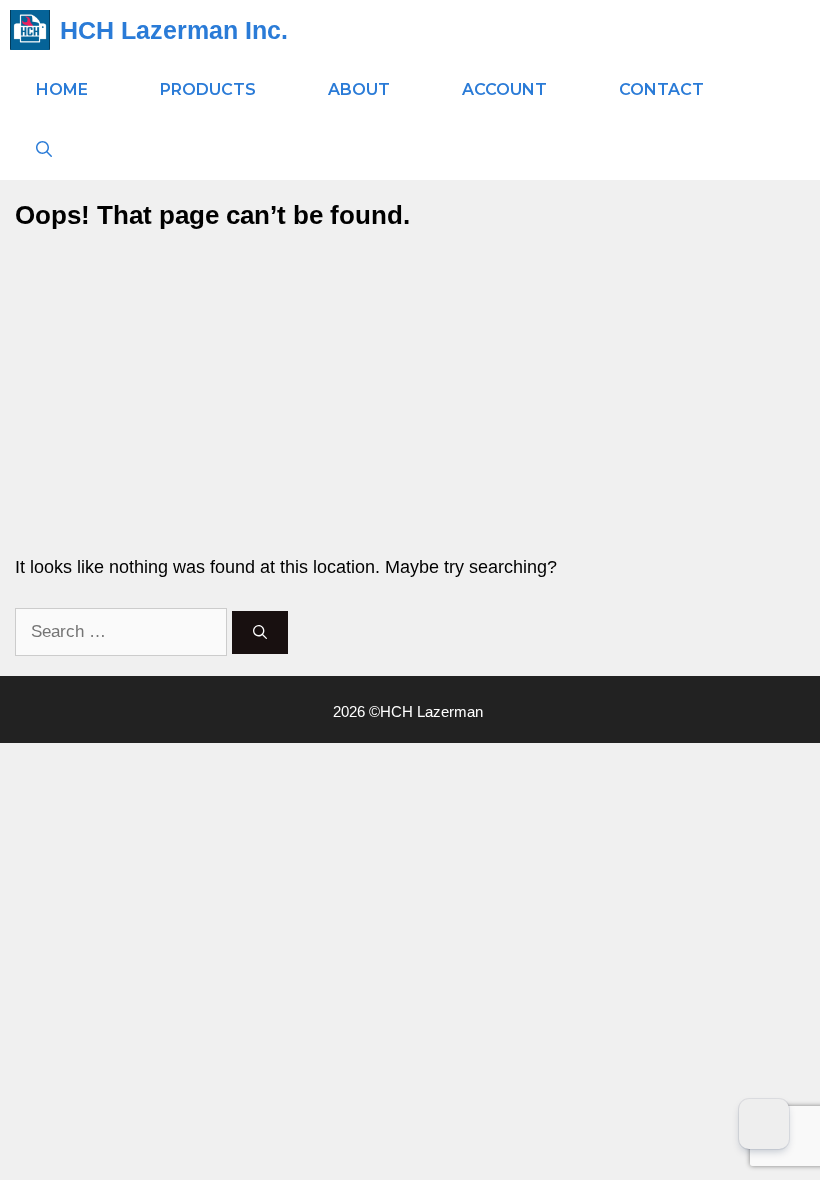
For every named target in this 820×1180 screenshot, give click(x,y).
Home (62, 89)
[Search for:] (123, 631)
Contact (661, 89)
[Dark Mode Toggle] (764, 1124)
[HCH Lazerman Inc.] (30, 30)
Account (504, 89)
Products (208, 89)
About (359, 89)
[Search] (260, 632)
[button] (44, 150)
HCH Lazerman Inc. (174, 30)
